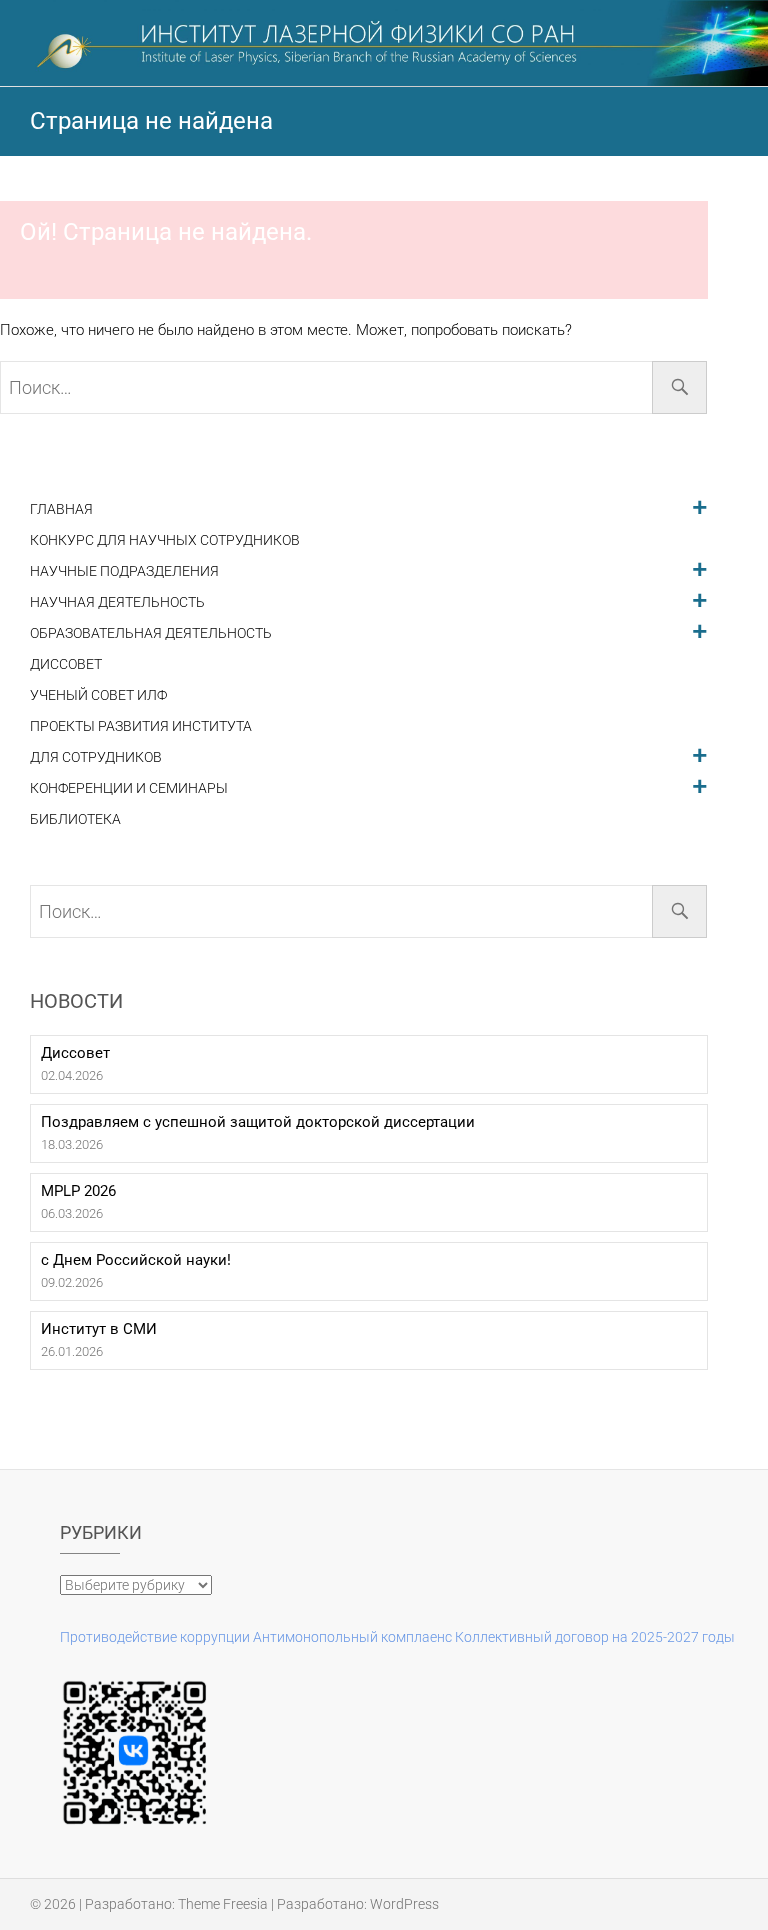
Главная (61, 509)
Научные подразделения (124, 571)
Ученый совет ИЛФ (98, 695)
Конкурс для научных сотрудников (165, 540)
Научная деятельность (117, 602)
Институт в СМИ (99, 1329)
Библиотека (75, 819)
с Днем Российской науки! (136, 1260)
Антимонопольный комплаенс (352, 1637)
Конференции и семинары (129, 788)
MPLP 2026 (78, 1191)
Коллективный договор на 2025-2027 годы (595, 1637)
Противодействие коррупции (155, 1637)
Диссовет (66, 664)
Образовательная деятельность (151, 633)
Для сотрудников (96, 757)
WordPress (404, 1904)
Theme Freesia (223, 1904)
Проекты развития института (141, 726)
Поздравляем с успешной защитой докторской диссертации (258, 1122)
